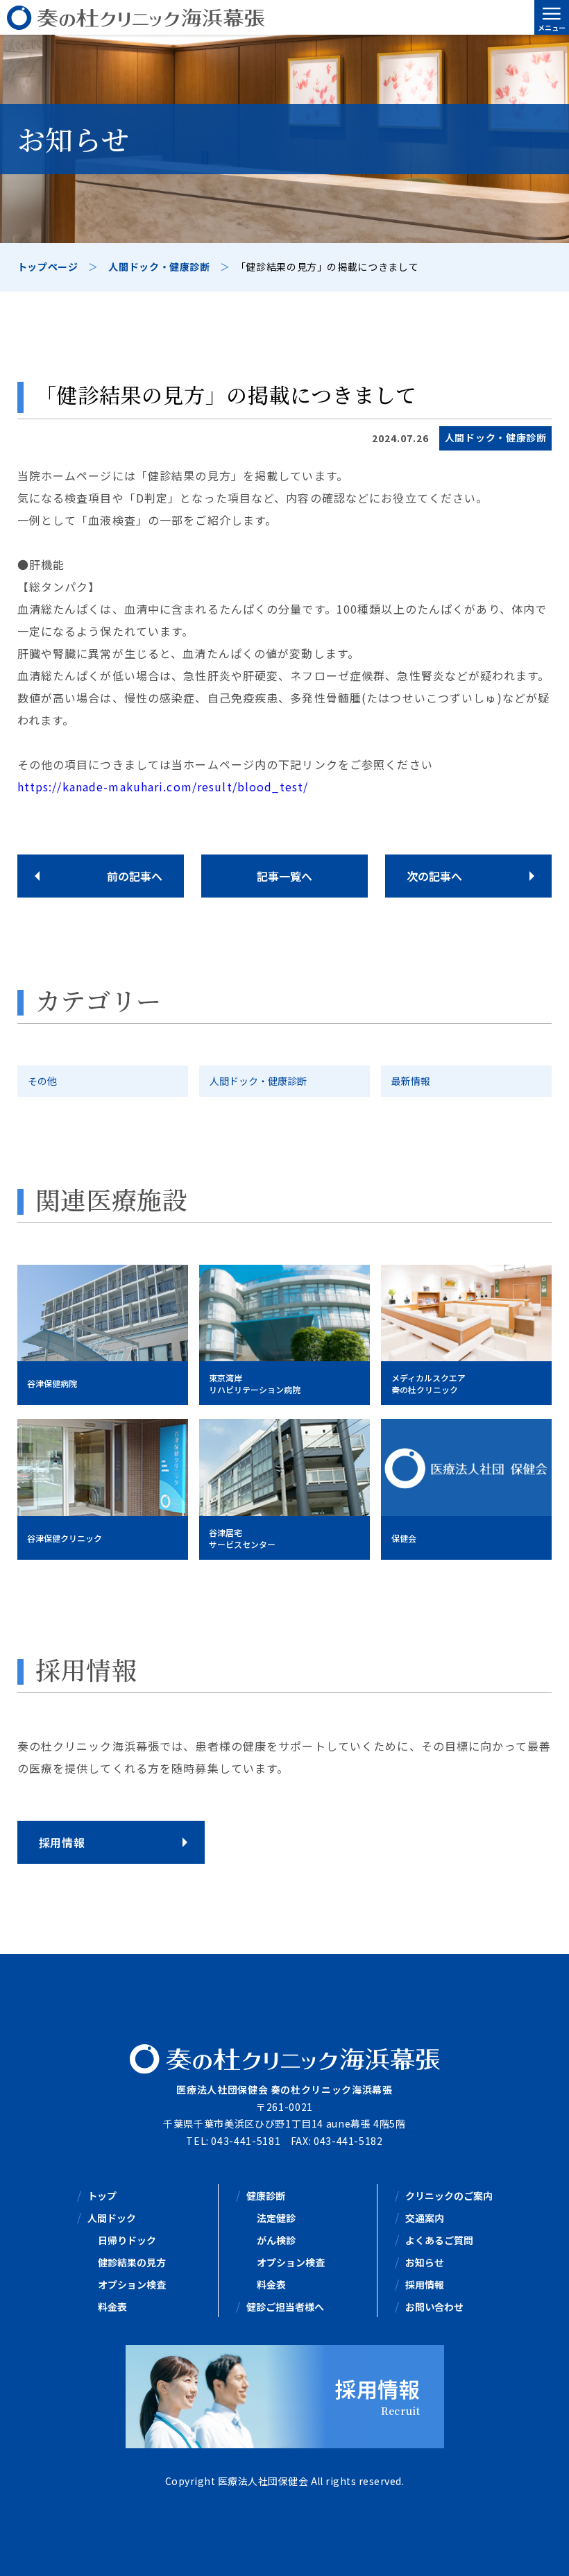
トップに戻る (538, 2549)
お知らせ (425, 2262)
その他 (42, 1081)
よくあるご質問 (439, 2240)
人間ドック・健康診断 (258, 1081)
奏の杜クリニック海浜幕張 (284, 17)
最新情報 (411, 1081)
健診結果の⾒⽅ (132, 2262)
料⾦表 (112, 2307)
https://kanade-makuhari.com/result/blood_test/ (163, 786)
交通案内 (425, 2218)
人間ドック (112, 2218)
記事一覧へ (284, 876)
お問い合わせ (434, 2307)
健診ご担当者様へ (285, 2307)
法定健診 (276, 2218)
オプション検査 (132, 2284)
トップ (102, 2196)
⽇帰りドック (127, 2240)
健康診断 (266, 2196)
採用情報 (425, 2284)
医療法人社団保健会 (263, 2481)
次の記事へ (434, 876)
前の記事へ (135, 876)
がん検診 (276, 2240)
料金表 (271, 2284)
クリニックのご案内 (449, 2196)
